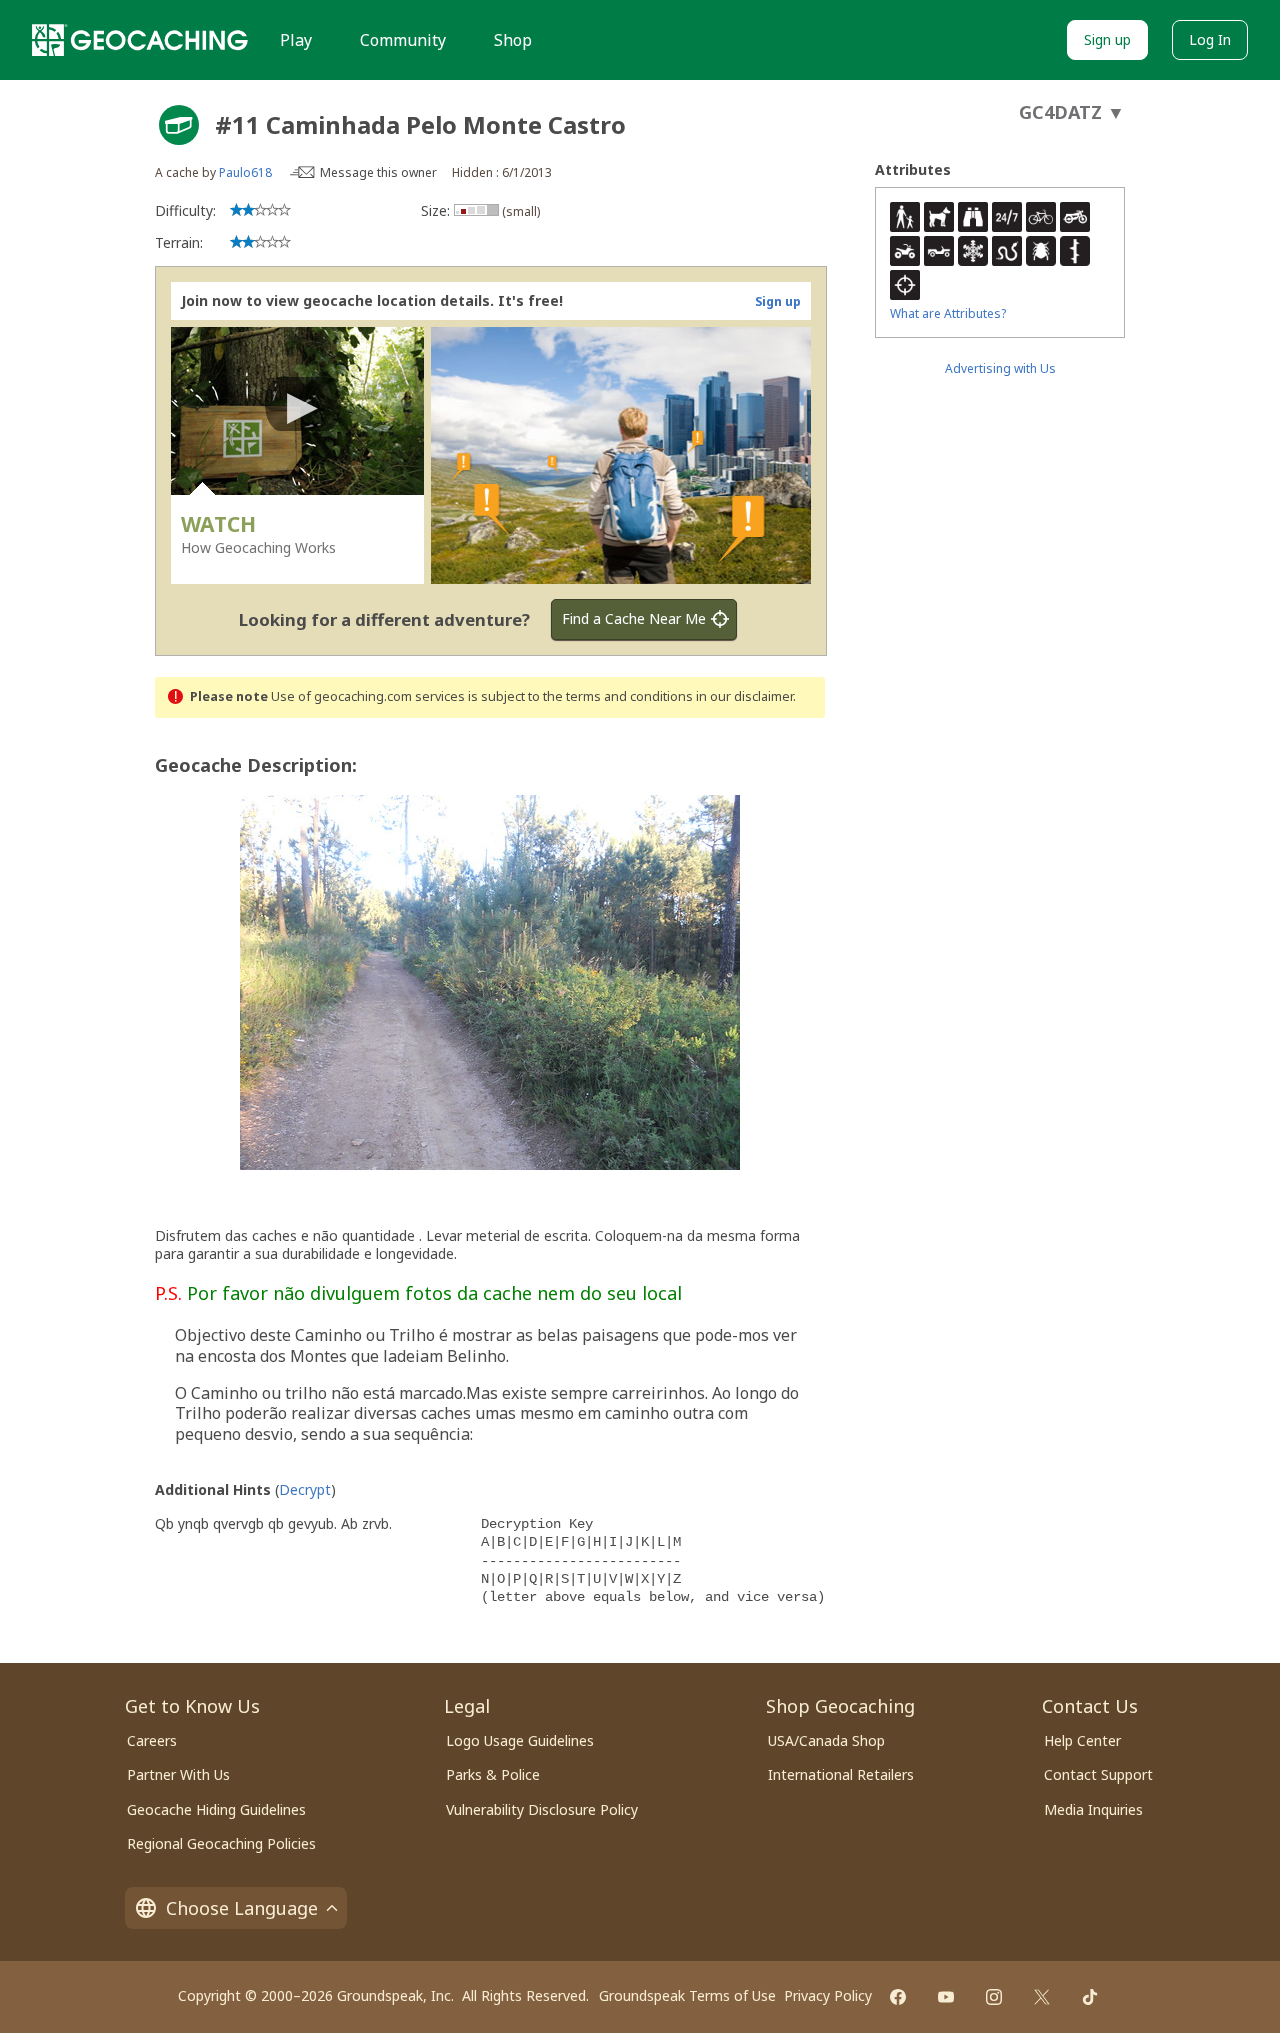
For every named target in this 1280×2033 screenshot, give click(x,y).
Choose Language (242, 1908)
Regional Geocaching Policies (221, 1843)
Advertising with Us (1000, 368)
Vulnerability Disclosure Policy (542, 1809)
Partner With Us (178, 1774)
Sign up (1107, 39)
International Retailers (841, 1774)
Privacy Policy (828, 1995)
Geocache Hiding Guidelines (216, 1809)
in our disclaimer (744, 696)
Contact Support (1098, 1774)
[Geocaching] (140, 40)
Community (403, 40)
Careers (152, 1740)
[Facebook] (898, 1997)
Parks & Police (493, 1774)
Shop (513, 40)
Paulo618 (245, 172)
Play (296, 40)
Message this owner (378, 172)
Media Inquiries (1093, 1809)
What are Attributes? (948, 313)
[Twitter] (1042, 1997)
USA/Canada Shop (826, 1740)
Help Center (1082, 1740)
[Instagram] (994, 1997)
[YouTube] (946, 1997)
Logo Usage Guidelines (520, 1740)
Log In (1210, 39)
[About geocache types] (179, 125)
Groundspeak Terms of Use (687, 1995)
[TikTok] (1090, 1997)
